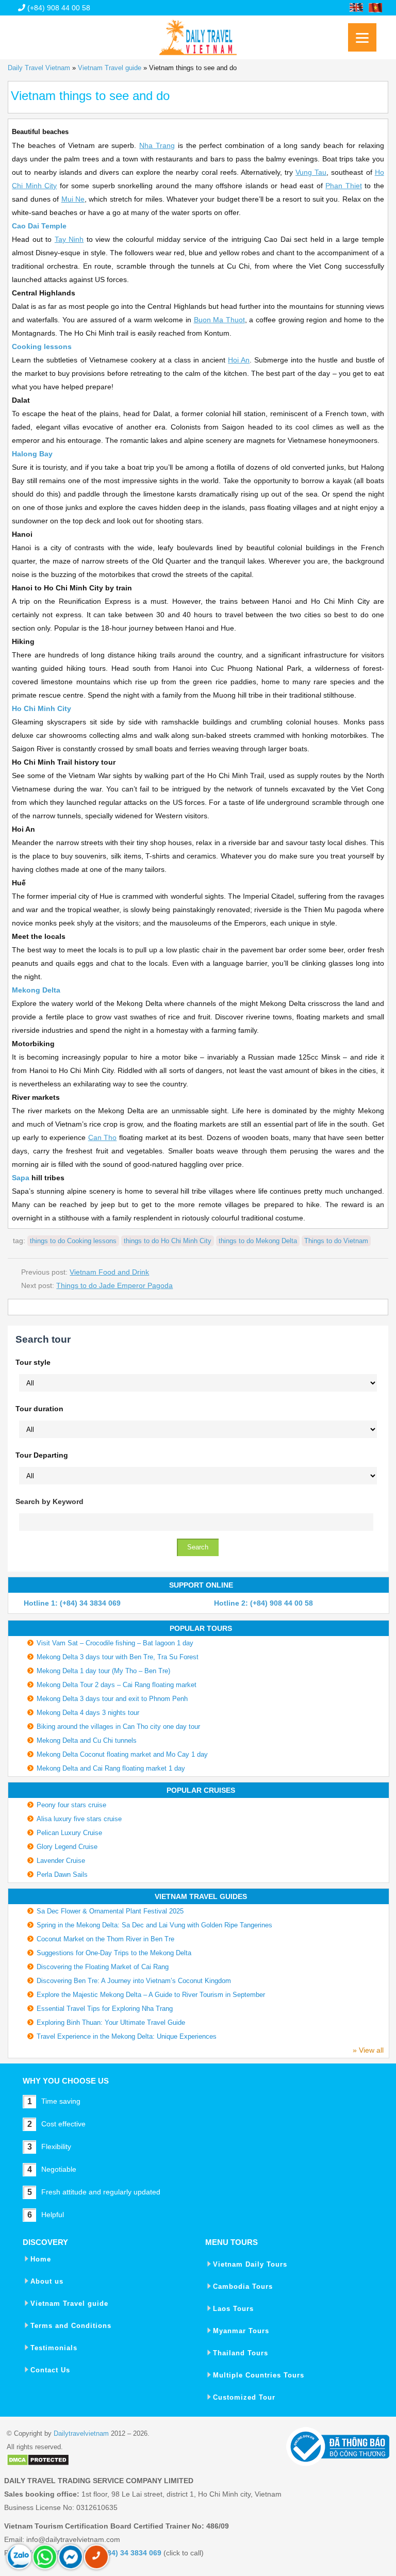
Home (41, 2259)
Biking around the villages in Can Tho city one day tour (118, 1727)
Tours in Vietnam (198, 34)
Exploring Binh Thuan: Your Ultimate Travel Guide (111, 2022)
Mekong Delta (36, 990)
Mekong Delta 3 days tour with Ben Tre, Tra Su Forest (118, 1657)
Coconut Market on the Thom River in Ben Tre (105, 1939)
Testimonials (54, 2348)
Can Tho (103, 1137)
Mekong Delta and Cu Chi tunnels (87, 1740)
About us (47, 2281)
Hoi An (239, 360)
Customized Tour (244, 2397)
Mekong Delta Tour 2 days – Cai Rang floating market (117, 1685)
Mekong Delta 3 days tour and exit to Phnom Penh (112, 1699)
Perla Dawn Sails (62, 1875)
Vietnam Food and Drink (109, 1272)
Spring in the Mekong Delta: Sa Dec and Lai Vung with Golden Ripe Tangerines (154, 1925)
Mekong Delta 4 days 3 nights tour (88, 1713)
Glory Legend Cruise (67, 1847)
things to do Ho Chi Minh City (168, 1241)
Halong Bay (32, 454)
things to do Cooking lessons (73, 1241)
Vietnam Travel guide (110, 68)
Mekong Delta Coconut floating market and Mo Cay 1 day (122, 1754)
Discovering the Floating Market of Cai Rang (103, 1967)
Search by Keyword (49, 1501)
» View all (368, 2050)
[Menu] (362, 37)
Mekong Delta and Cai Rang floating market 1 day (111, 1768)
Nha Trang (157, 145)
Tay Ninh (69, 239)
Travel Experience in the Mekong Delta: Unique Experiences (127, 2036)
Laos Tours (233, 2309)
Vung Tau (311, 172)
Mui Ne (73, 199)
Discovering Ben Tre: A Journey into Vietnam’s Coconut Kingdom (134, 1981)
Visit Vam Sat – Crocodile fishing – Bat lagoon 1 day (115, 1643)
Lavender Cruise (61, 1861)
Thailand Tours (241, 2353)
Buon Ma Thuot (219, 320)
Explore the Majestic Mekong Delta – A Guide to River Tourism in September (151, 1995)
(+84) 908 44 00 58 (58, 8)
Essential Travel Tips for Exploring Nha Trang (105, 2009)
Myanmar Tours (241, 2331)
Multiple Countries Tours (259, 2375)
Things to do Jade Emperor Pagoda (114, 1285)
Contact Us (50, 2370)
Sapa (21, 1178)
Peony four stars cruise (71, 1805)
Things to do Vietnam (336, 1241)
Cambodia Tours (243, 2286)
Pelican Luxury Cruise (69, 1833)
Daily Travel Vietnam (39, 68)
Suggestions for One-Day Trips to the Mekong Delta (114, 1953)
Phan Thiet (344, 186)
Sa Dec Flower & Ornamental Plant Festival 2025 (110, 1911)
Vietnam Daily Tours (250, 2264)
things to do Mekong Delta (258, 1241)
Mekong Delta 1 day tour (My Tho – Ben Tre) (103, 1671)
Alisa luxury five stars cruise (79, 1819)
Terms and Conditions (71, 2326)
